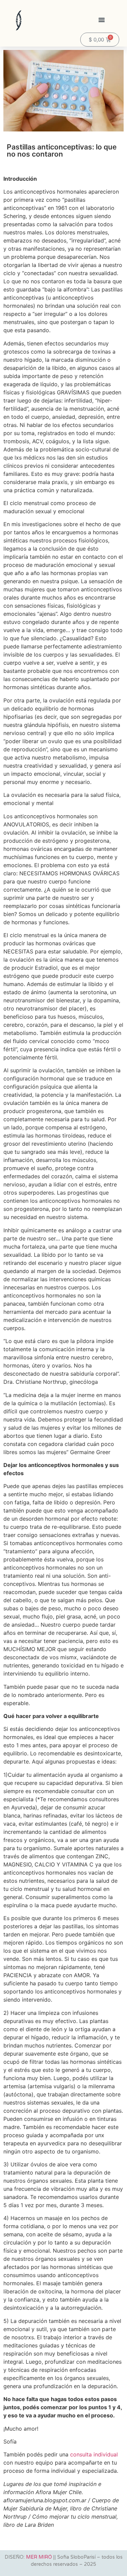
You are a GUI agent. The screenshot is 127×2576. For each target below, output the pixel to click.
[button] (102, 20)
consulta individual (94, 2454)
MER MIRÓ (39, 2557)
